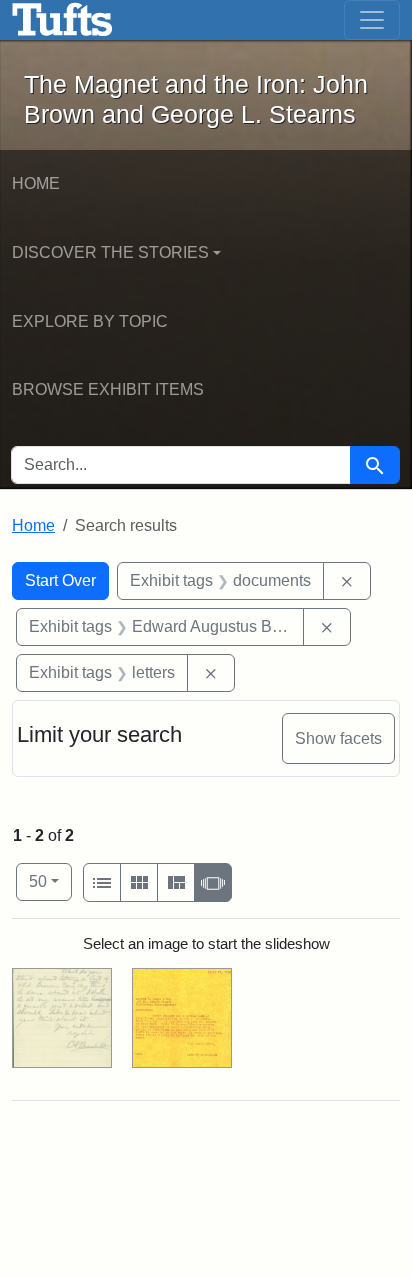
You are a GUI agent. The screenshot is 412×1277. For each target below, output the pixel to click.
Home (36, 183)
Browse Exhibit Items (108, 389)
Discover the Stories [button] (110, 252)
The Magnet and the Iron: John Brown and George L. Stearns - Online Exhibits (62, 20)
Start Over (60, 580)
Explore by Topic (90, 321)
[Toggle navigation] (372, 20)
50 (50, 881)
